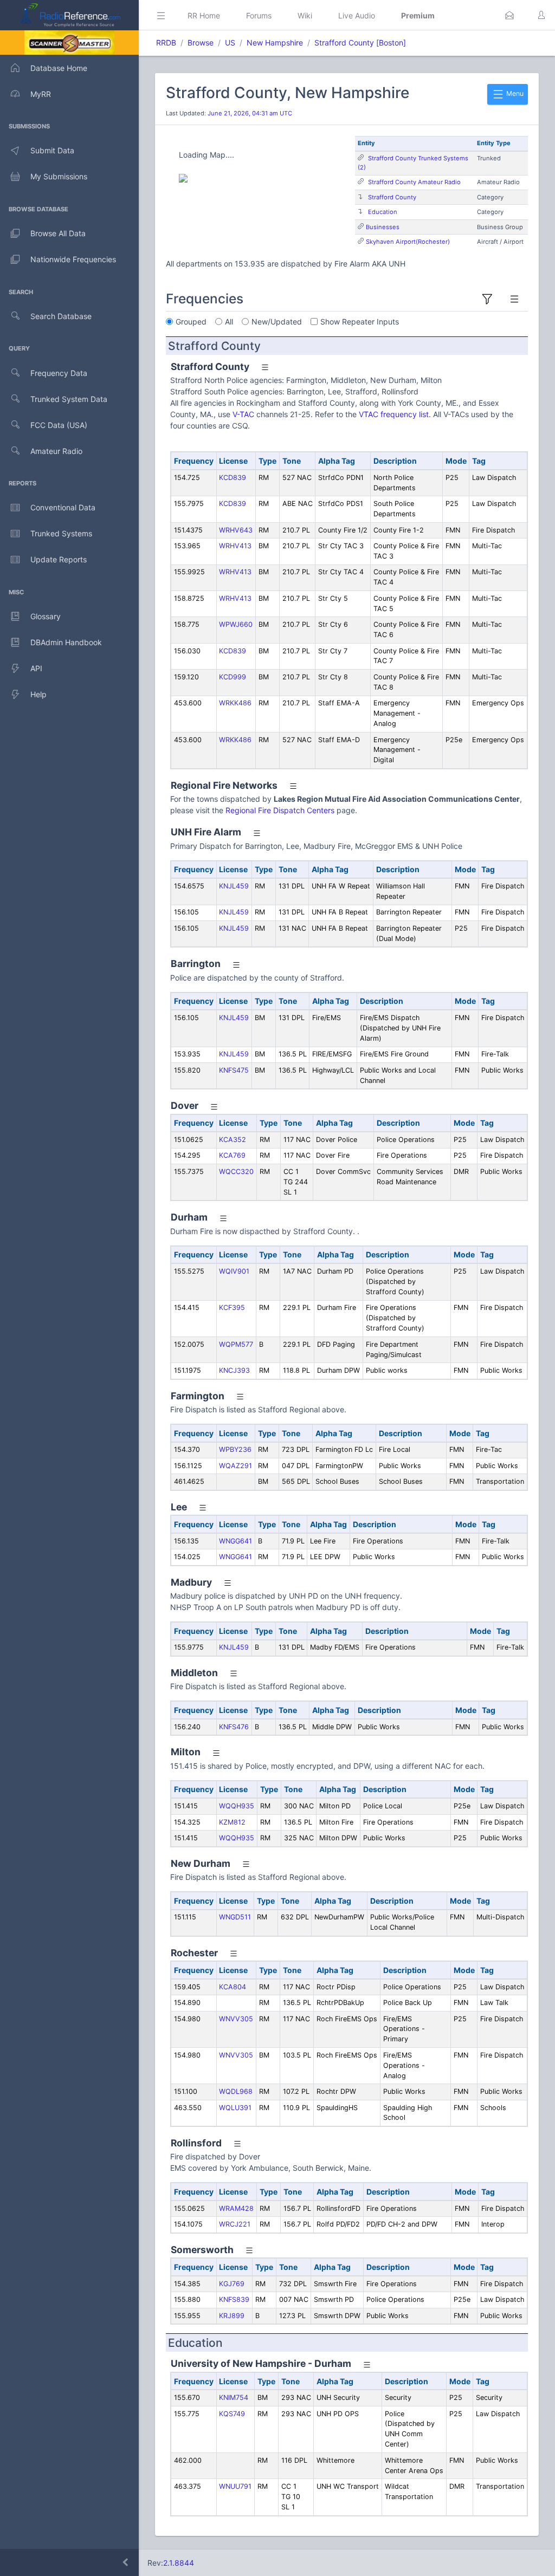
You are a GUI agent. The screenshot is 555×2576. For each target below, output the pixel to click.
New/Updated (277, 322)
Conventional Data (63, 507)
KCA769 (232, 1155)
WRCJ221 (235, 2224)
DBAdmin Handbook (66, 642)
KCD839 (233, 478)
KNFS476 (234, 1727)
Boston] (392, 43)
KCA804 (233, 1987)
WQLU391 (235, 2108)
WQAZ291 (235, 1466)
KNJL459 (234, 886)
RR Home (204, 15)
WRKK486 (235, 703)
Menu (514, 93)
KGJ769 (232, 2284)
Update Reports (59, 559)
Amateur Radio (56, 451)
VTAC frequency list (394, 414)
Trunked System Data (69, 399)
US (230, 43)
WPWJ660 (236, 624)
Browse (201, 43)
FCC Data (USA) (59, 425)
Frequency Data (59, 373)
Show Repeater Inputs (360, 322)
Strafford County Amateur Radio (414, 182)
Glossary (46, 616)
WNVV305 (236, 2019)
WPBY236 (235, 1449)
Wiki (305, 15)
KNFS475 (234, 1070)
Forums (259, 15)
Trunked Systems (61, 533)
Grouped (191, 322)
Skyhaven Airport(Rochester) (408, 242)
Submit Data (52, 150)
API (36, 668)
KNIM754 (234, 2397)
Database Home (59, 68)
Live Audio (357, 15)
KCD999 (233, 677)
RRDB (166, 43)
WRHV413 (235, 546)
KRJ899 (232, 2316)
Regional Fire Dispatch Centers (280, 810)
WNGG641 (235, 1541)
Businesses (383, 227)
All (229, 322)
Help (38, 694)
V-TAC (243, 414)
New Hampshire (275, 43)
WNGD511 (235, 1917)
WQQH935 (237, 1806)
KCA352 (233, 1140)
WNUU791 (235, 2486)
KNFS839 (234, 2299)
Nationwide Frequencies (73, 259)
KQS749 (232, 2414)
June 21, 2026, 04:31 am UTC (250, 113)
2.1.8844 (179, 2563)
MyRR (41, 94)
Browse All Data (58, 233)
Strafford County (344, 43)
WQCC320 (236, 1172)
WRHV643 (236, 530)
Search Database (61, 316)
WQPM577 (236, 1344)
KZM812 (232, 1822)
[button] (509, 15)
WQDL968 (236, 2091)
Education (383, 212)
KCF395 (232, 1308)
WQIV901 (234, 1271)
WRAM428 (236, 2208)
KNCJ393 (234, 1370)
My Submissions (59, 176)
